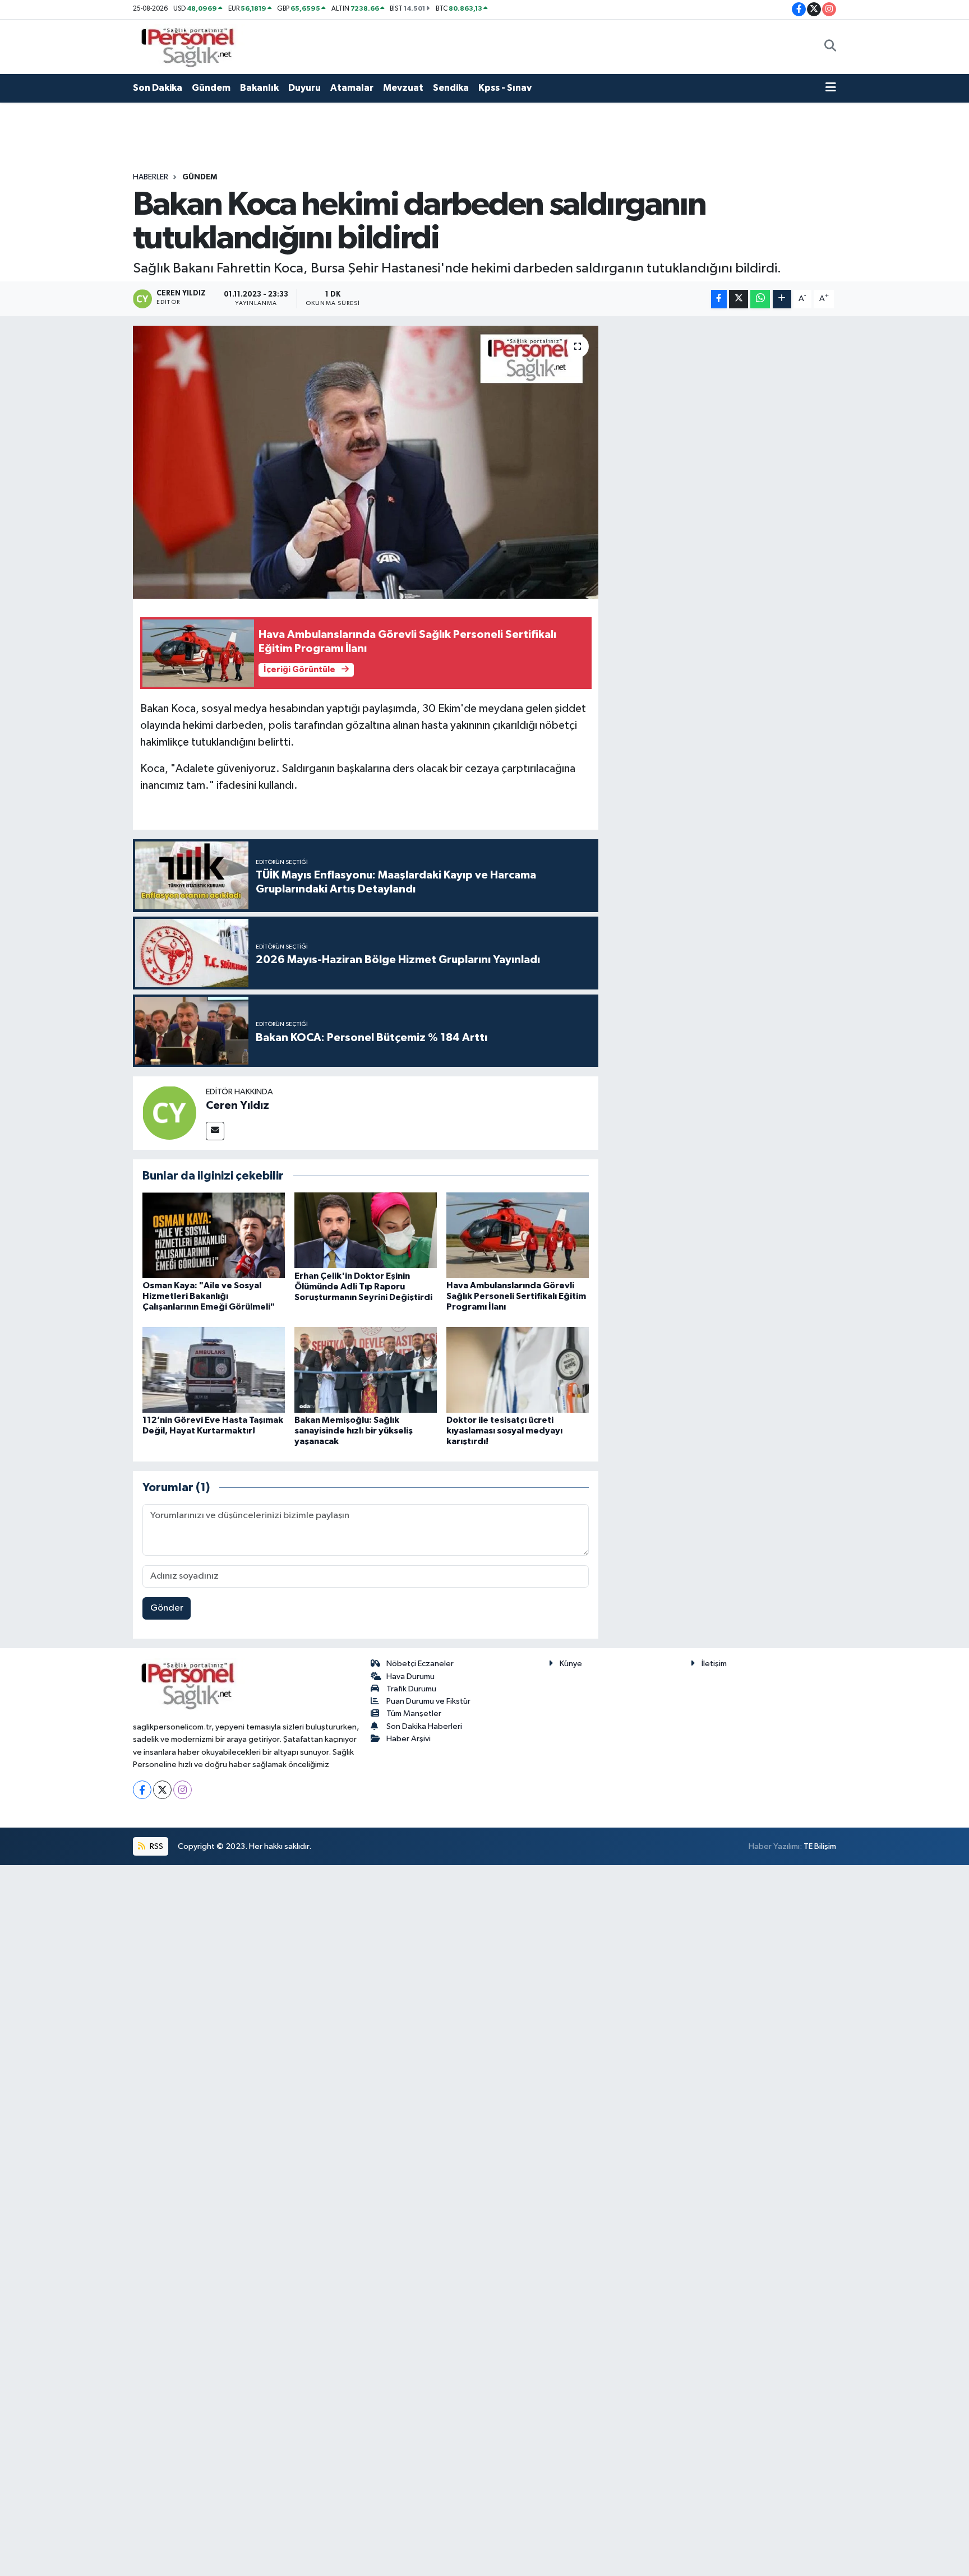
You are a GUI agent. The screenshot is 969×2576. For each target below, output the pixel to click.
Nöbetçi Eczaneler (420, 1664)
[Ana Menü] (831, 88)
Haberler (151, 177)
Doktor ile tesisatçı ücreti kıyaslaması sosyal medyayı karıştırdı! (504, 1431)
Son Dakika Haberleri (424, 1726)
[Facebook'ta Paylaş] (719, 299)
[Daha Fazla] (782, 299)
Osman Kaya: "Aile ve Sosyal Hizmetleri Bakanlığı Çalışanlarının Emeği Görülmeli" (209, 1296)
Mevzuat (403, 88)
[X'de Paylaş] (739, 299)
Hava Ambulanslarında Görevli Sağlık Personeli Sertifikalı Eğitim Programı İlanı (516, 1296)
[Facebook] (142, 1790)
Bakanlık (259, 88)
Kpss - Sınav (505, 88)
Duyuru (304, 88)
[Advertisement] (722, 494)
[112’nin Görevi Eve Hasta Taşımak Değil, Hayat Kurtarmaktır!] (214, 1369)
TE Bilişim (820, 1846)
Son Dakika (158, 88)
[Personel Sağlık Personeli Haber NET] (192, 46)
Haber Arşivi (409, 1739)
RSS (156, 1846)
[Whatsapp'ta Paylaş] (760, 299)
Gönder (167, 1608)
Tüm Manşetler (414, 1714)
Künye (571, 1664)
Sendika (451, 88)
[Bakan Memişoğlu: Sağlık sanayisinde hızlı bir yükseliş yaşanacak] (366, 1369)
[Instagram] (183, 1790)
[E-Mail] (215, 1131)
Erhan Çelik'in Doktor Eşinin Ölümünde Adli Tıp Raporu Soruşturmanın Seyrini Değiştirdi (363, 1287)
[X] (162, 1790)
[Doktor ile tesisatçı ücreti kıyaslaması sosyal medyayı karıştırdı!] (518, 1369)
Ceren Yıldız (237, 1106)
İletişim (714, 1664)
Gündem (211, 88)
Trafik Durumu (411, 1689)
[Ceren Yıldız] (169, 1113)
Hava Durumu (410, 1677)
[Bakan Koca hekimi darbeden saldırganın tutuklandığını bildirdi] (366, 462)
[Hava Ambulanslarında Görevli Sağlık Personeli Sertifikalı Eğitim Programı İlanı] (518, 1235)
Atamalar (352, 88)
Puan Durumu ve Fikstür (428, 1701)
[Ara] (830, 47)
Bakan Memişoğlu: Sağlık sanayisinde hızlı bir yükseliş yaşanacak (354, 1431)
